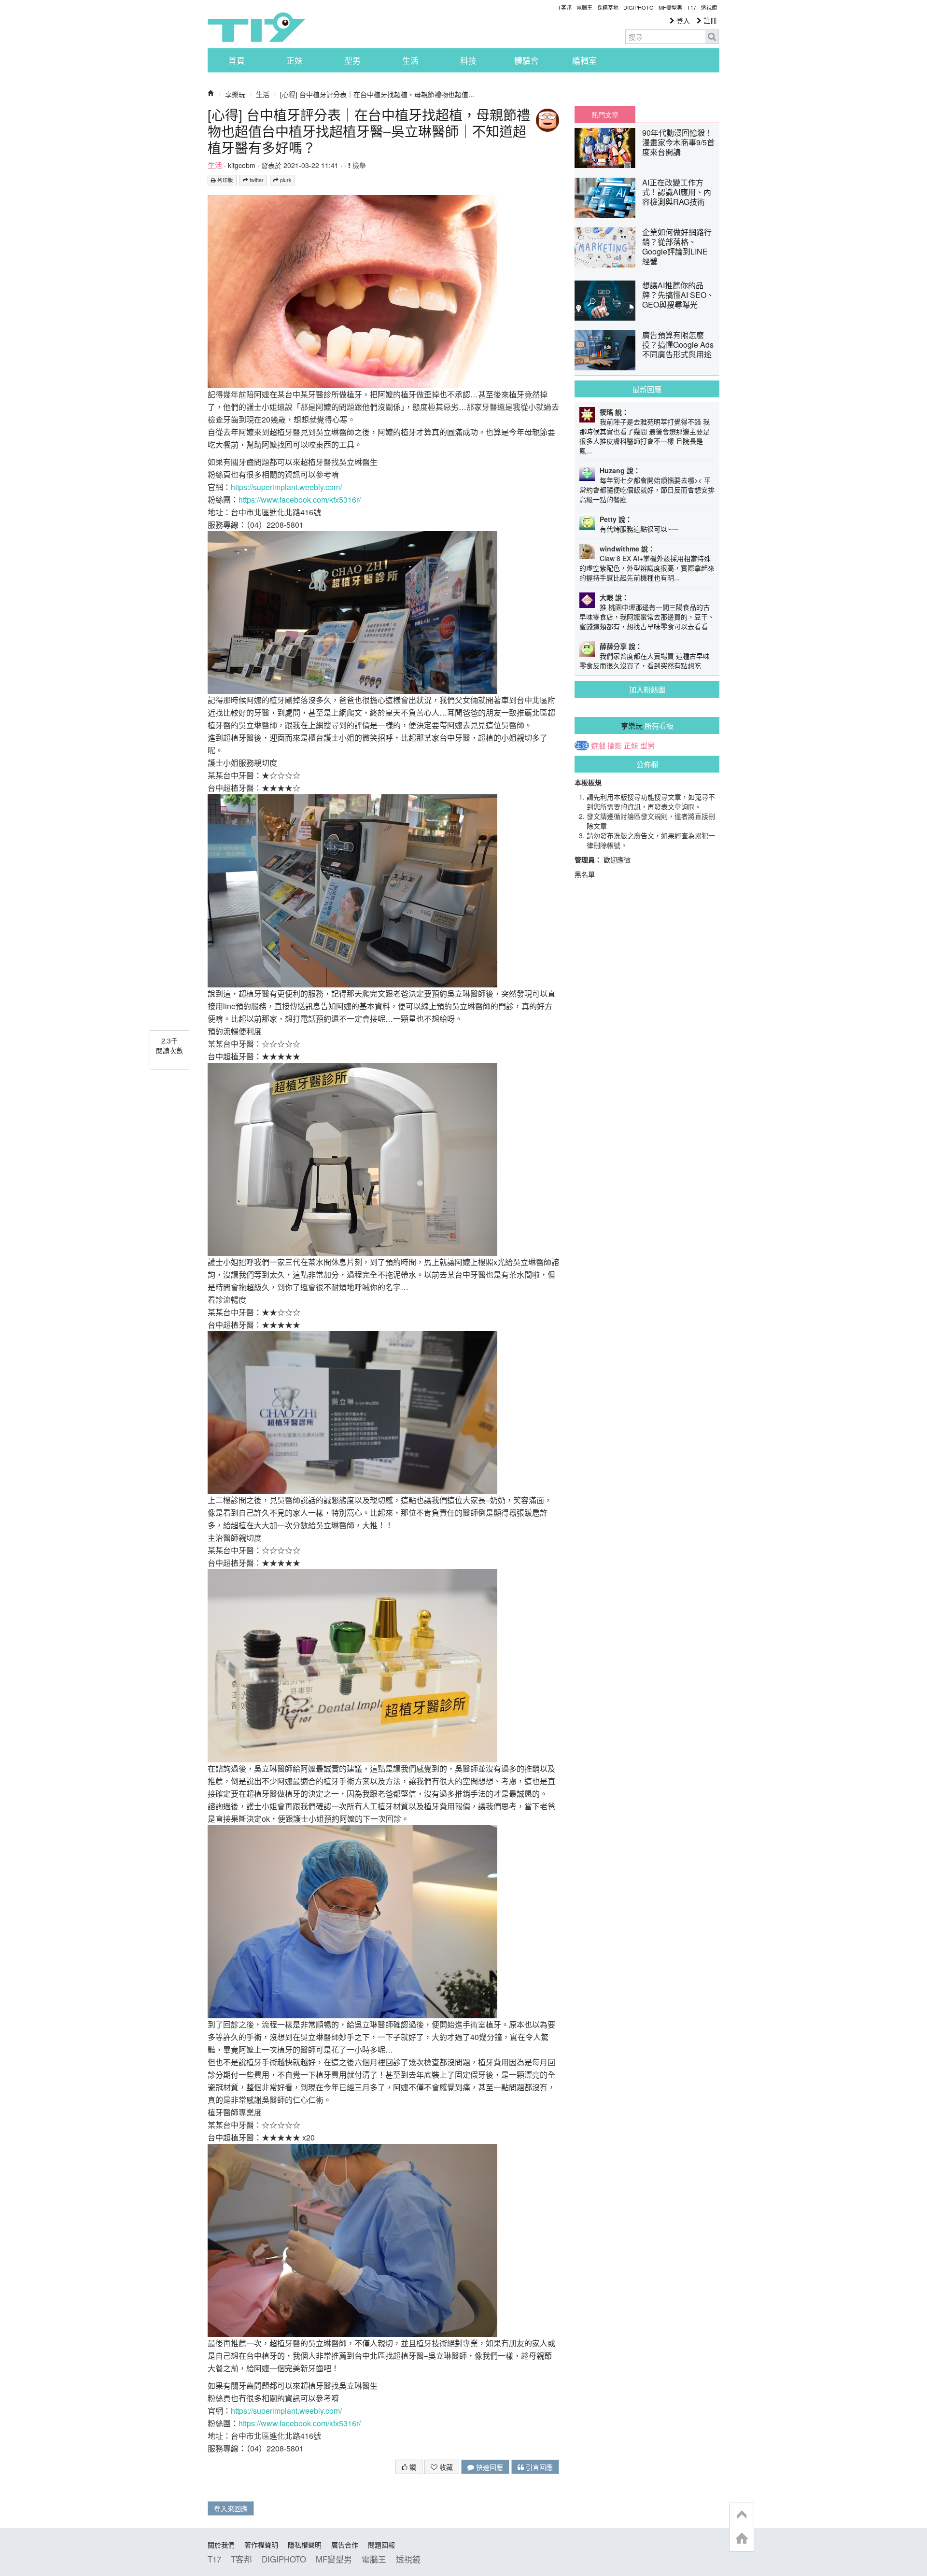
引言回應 (538, 2467)
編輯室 (584, 60)
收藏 (445, 2467)
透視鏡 (709, 7)
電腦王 (584, 7)
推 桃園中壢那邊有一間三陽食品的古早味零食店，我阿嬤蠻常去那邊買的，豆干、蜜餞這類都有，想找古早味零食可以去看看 (647, 617)
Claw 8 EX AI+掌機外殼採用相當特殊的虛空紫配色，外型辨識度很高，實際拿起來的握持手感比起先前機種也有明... (647, 568)
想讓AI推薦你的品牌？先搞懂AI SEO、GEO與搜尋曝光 (678, 295)
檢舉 (358, 165)
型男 (352, 60)
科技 (468, 60)
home (742, 2539)
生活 (410, 60)
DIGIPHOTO (639, 7)
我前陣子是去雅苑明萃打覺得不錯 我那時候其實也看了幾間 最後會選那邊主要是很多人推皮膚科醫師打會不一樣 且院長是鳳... (645, 436)
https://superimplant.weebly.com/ (286, 487)
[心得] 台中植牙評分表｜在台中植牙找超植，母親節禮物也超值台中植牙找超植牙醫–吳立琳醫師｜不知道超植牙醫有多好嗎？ (369, 131)
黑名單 (585, 874)
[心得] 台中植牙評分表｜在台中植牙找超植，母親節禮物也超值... (377, 94)
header (742, 2515)
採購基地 (608, 7)
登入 (682, 20)
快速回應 (489, 2467)
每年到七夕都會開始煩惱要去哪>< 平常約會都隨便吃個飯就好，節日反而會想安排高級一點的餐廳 (647, 490)
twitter (256, 180)
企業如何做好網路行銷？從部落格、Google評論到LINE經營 (677, 246)
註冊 (709, 20)
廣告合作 (345, 2545)
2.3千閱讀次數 (169, 1045)
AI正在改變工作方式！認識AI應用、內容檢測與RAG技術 (677, 192)
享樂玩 (235, 94)
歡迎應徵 (617, 859)
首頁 (237, 60)
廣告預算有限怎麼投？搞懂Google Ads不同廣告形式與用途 (678, 345)
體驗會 (527, 60)
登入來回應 (231, 2508)
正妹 (295, 60)
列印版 (225, 180)
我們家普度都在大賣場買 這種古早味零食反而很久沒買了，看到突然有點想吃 (645, 661)
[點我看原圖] (352, 290)
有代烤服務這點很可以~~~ (639, 529)
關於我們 (221, 2545)
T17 (256, 27)
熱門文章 (605, 114)
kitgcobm (242, 165)
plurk (285, 180)
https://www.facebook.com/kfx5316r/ (300, 500)
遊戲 (598, 746)
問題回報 (381, 2545)
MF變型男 (670, 7)
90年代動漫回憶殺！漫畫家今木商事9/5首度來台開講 (678, 142)
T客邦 (565, 7)
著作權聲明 (261, 2545)
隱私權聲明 (305, 2545)
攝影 (615, 746)
